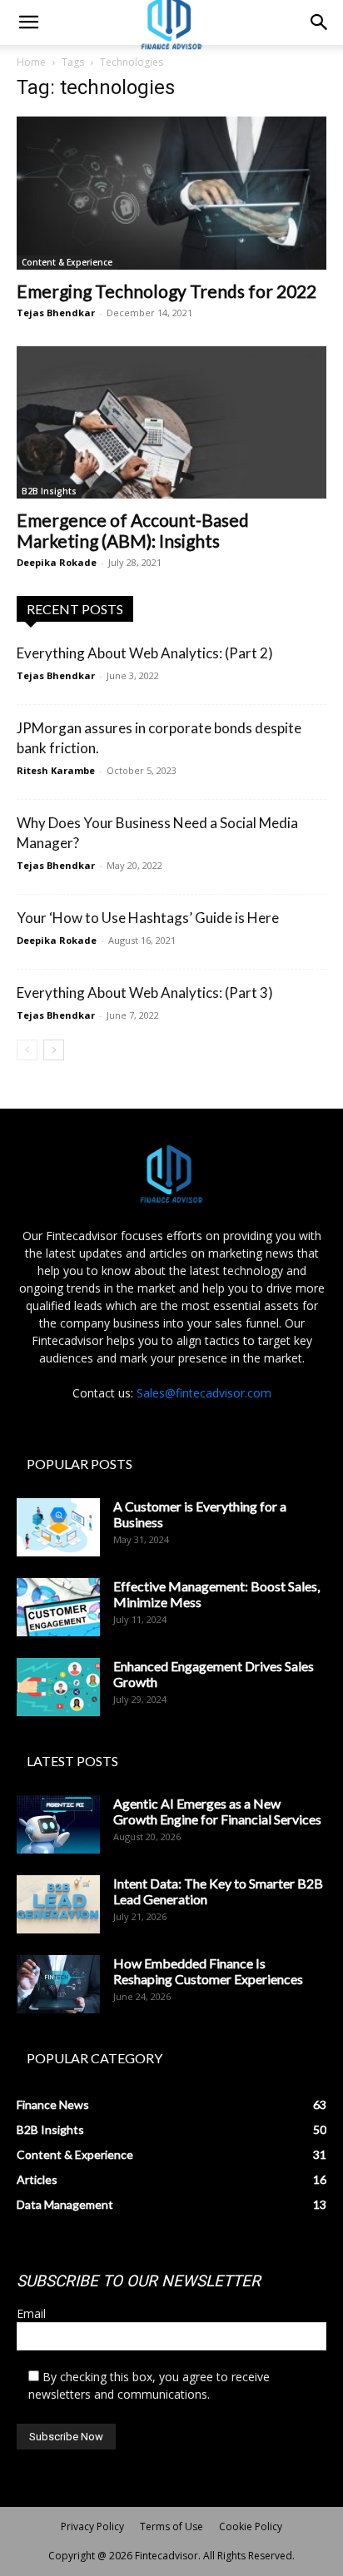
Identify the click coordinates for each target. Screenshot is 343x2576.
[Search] (320, 22)
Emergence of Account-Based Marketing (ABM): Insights (133, 530)
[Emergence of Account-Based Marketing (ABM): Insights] (171, 423)
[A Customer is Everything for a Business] (58, 1527)
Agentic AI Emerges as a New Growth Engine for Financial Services (217, 1811)
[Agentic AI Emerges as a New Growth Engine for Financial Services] (58, 1824)
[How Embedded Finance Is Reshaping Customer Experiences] (58, 1984)
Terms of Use (171, 2526)
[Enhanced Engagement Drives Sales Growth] (58, 1687)
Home (31, 62)
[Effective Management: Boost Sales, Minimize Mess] (58, 1607)
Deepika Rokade (57, 562)
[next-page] (54, 1050)
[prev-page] (27, 1050)
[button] (28, 22)
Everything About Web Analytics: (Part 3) (145, 993)
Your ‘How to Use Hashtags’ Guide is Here (148, 918)
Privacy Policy (92, 2526)
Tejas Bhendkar (56, 313)
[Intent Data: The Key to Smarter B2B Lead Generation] (58, 1904)
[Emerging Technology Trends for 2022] (171, 193)
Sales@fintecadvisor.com (204, 1393)
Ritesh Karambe (56, 770)
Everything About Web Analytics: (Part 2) (145, 653)
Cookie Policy (251, 2526)
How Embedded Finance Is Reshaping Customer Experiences (208, 1971)
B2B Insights (49, 491)
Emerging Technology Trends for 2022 (167, 291)
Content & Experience (67, 262)
